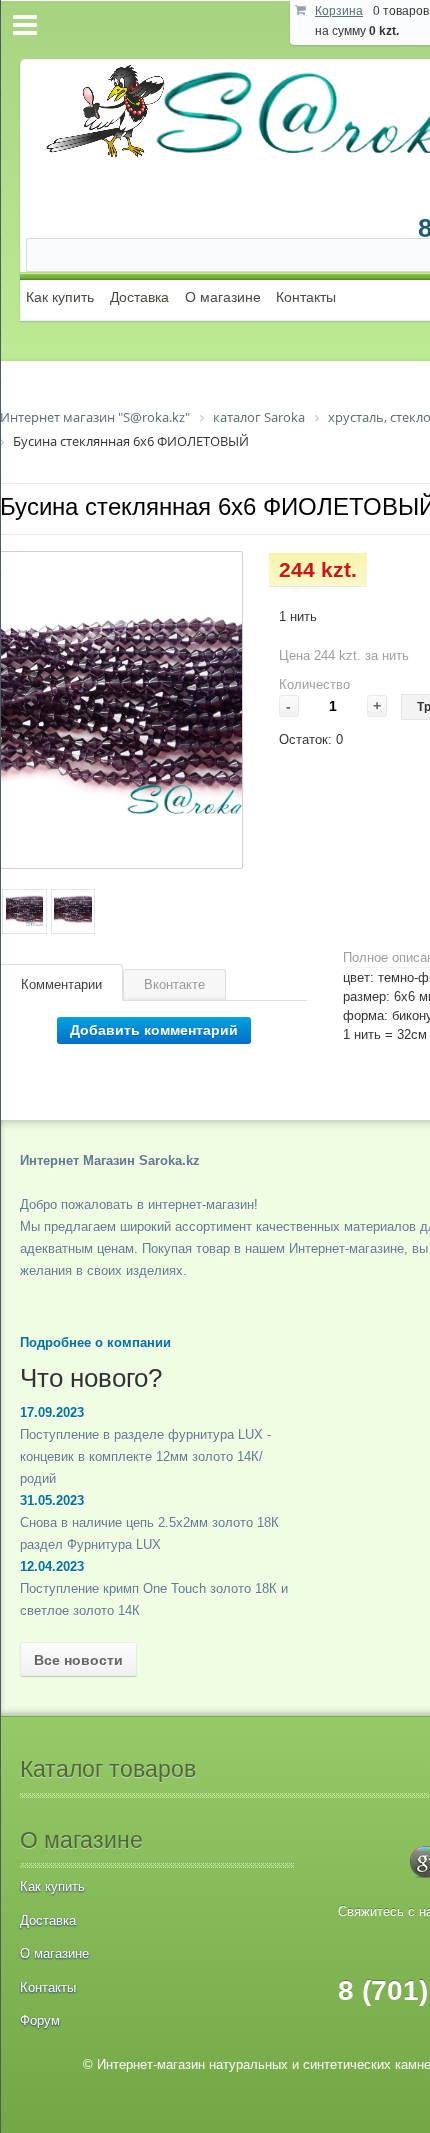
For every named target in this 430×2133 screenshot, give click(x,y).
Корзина (339, 11)
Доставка (139, 297)
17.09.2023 (52, 1412)
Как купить (60, 297)
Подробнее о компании (95, 1342)
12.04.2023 (52, 1566)
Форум (40, 2020)
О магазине (223, 297)
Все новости (78, 1660)
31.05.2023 (52, 1500)
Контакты (306, 297)
